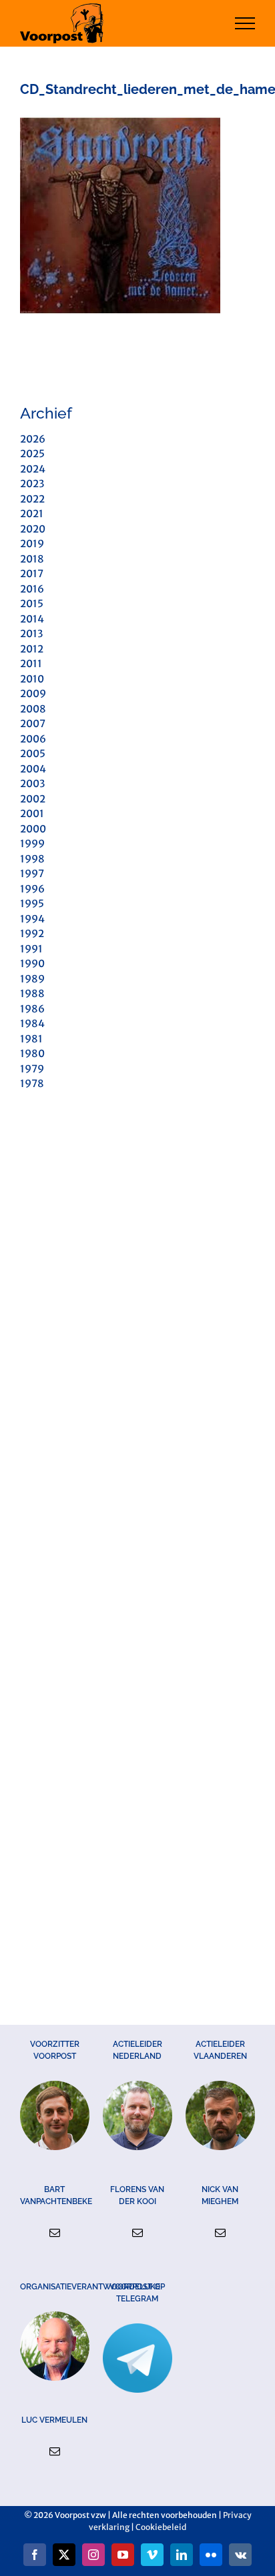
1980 (32, 1053)
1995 (32, 903)
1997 (32, 873)
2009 (33, 693)
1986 (32, 1009)
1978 (32, 1083)
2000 (33, 829)
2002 (33, 799)
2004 (33, 769)
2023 (32, 484)
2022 (32, 499)
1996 (32, 889)
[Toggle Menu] (245, 23)
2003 (32, 783)
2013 (31, 634)
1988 (32, 993)
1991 (31, 949)
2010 (32, 679)
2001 (32, 813)
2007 (33, 723)
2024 (33, 469)
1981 (31, 1039)
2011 (31, 663)
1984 (32, 1023)
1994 (32, 919)
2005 (33, 753)
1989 (32, 979)
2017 (32, 574)
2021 (32, 514)
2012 (32, 649)
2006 (33, 739)
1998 (32, 859)
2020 (33, 529)
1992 (32, 933)
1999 (32, 843)
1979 (32, 1069)
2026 (33, 439)
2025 (32, 454)
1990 (32, 963)
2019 (32, 544)
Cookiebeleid (161, 2527)
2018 (32, 559)
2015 (32, 604)
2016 (32, 589)
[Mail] (55, 2233)
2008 (33, 709)
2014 (32, 619)
